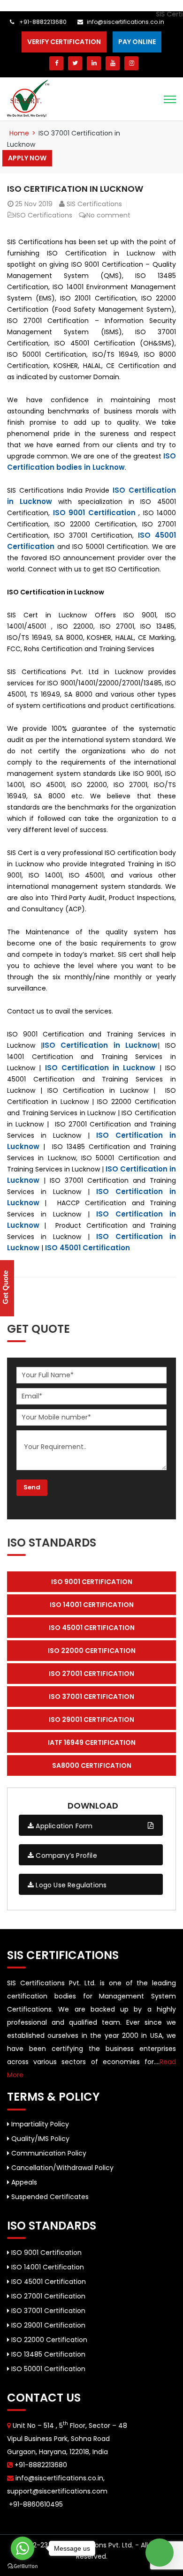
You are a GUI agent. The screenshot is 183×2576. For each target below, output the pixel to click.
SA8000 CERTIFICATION (92, 1765)
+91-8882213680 (42, 22)
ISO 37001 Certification (47, 2311)
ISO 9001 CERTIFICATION (92, 1582)
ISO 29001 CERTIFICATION (91, 1720)
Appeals (23, 2182)
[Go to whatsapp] (23, 2548)
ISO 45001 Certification (88, 1248)
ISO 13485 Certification (47, 2354)
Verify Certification (64, 42)
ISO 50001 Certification (47, 2369)
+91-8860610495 (35, 2504)
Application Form (63, 1826)
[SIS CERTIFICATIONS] (28, 98)
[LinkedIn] (94, 63)
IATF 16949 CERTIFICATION (92, 1742)
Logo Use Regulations (70, 1885)
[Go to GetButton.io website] (23, 2566)
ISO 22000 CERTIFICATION (92, 1651)
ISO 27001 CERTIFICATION (91, 1674)
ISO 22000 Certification (48, 2340)
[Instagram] (131, 63)
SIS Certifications (94, 204)
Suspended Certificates (49, 2197)
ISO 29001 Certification (47, 2325)
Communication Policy (48, 2153)
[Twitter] (75, 63)
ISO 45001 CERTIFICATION (92, 1628)
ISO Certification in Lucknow (75, 189)
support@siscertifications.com (57, 2491)
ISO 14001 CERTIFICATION (92, 1605)
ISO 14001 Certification (47, 2267)
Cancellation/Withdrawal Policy (61, 2168)
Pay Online (137, 42)
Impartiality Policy (39, 2124)
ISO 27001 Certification (47, 2296)
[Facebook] (56, 63)
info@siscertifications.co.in (126, 22)
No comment (108, 215)
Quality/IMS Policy (39, 2139)
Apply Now (27, 158)
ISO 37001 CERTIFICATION (91, 1697)
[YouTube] (113, 63)
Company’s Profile (65, 1855)
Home (19, 133)
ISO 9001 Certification (94, 513)
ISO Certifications (44, 215)
